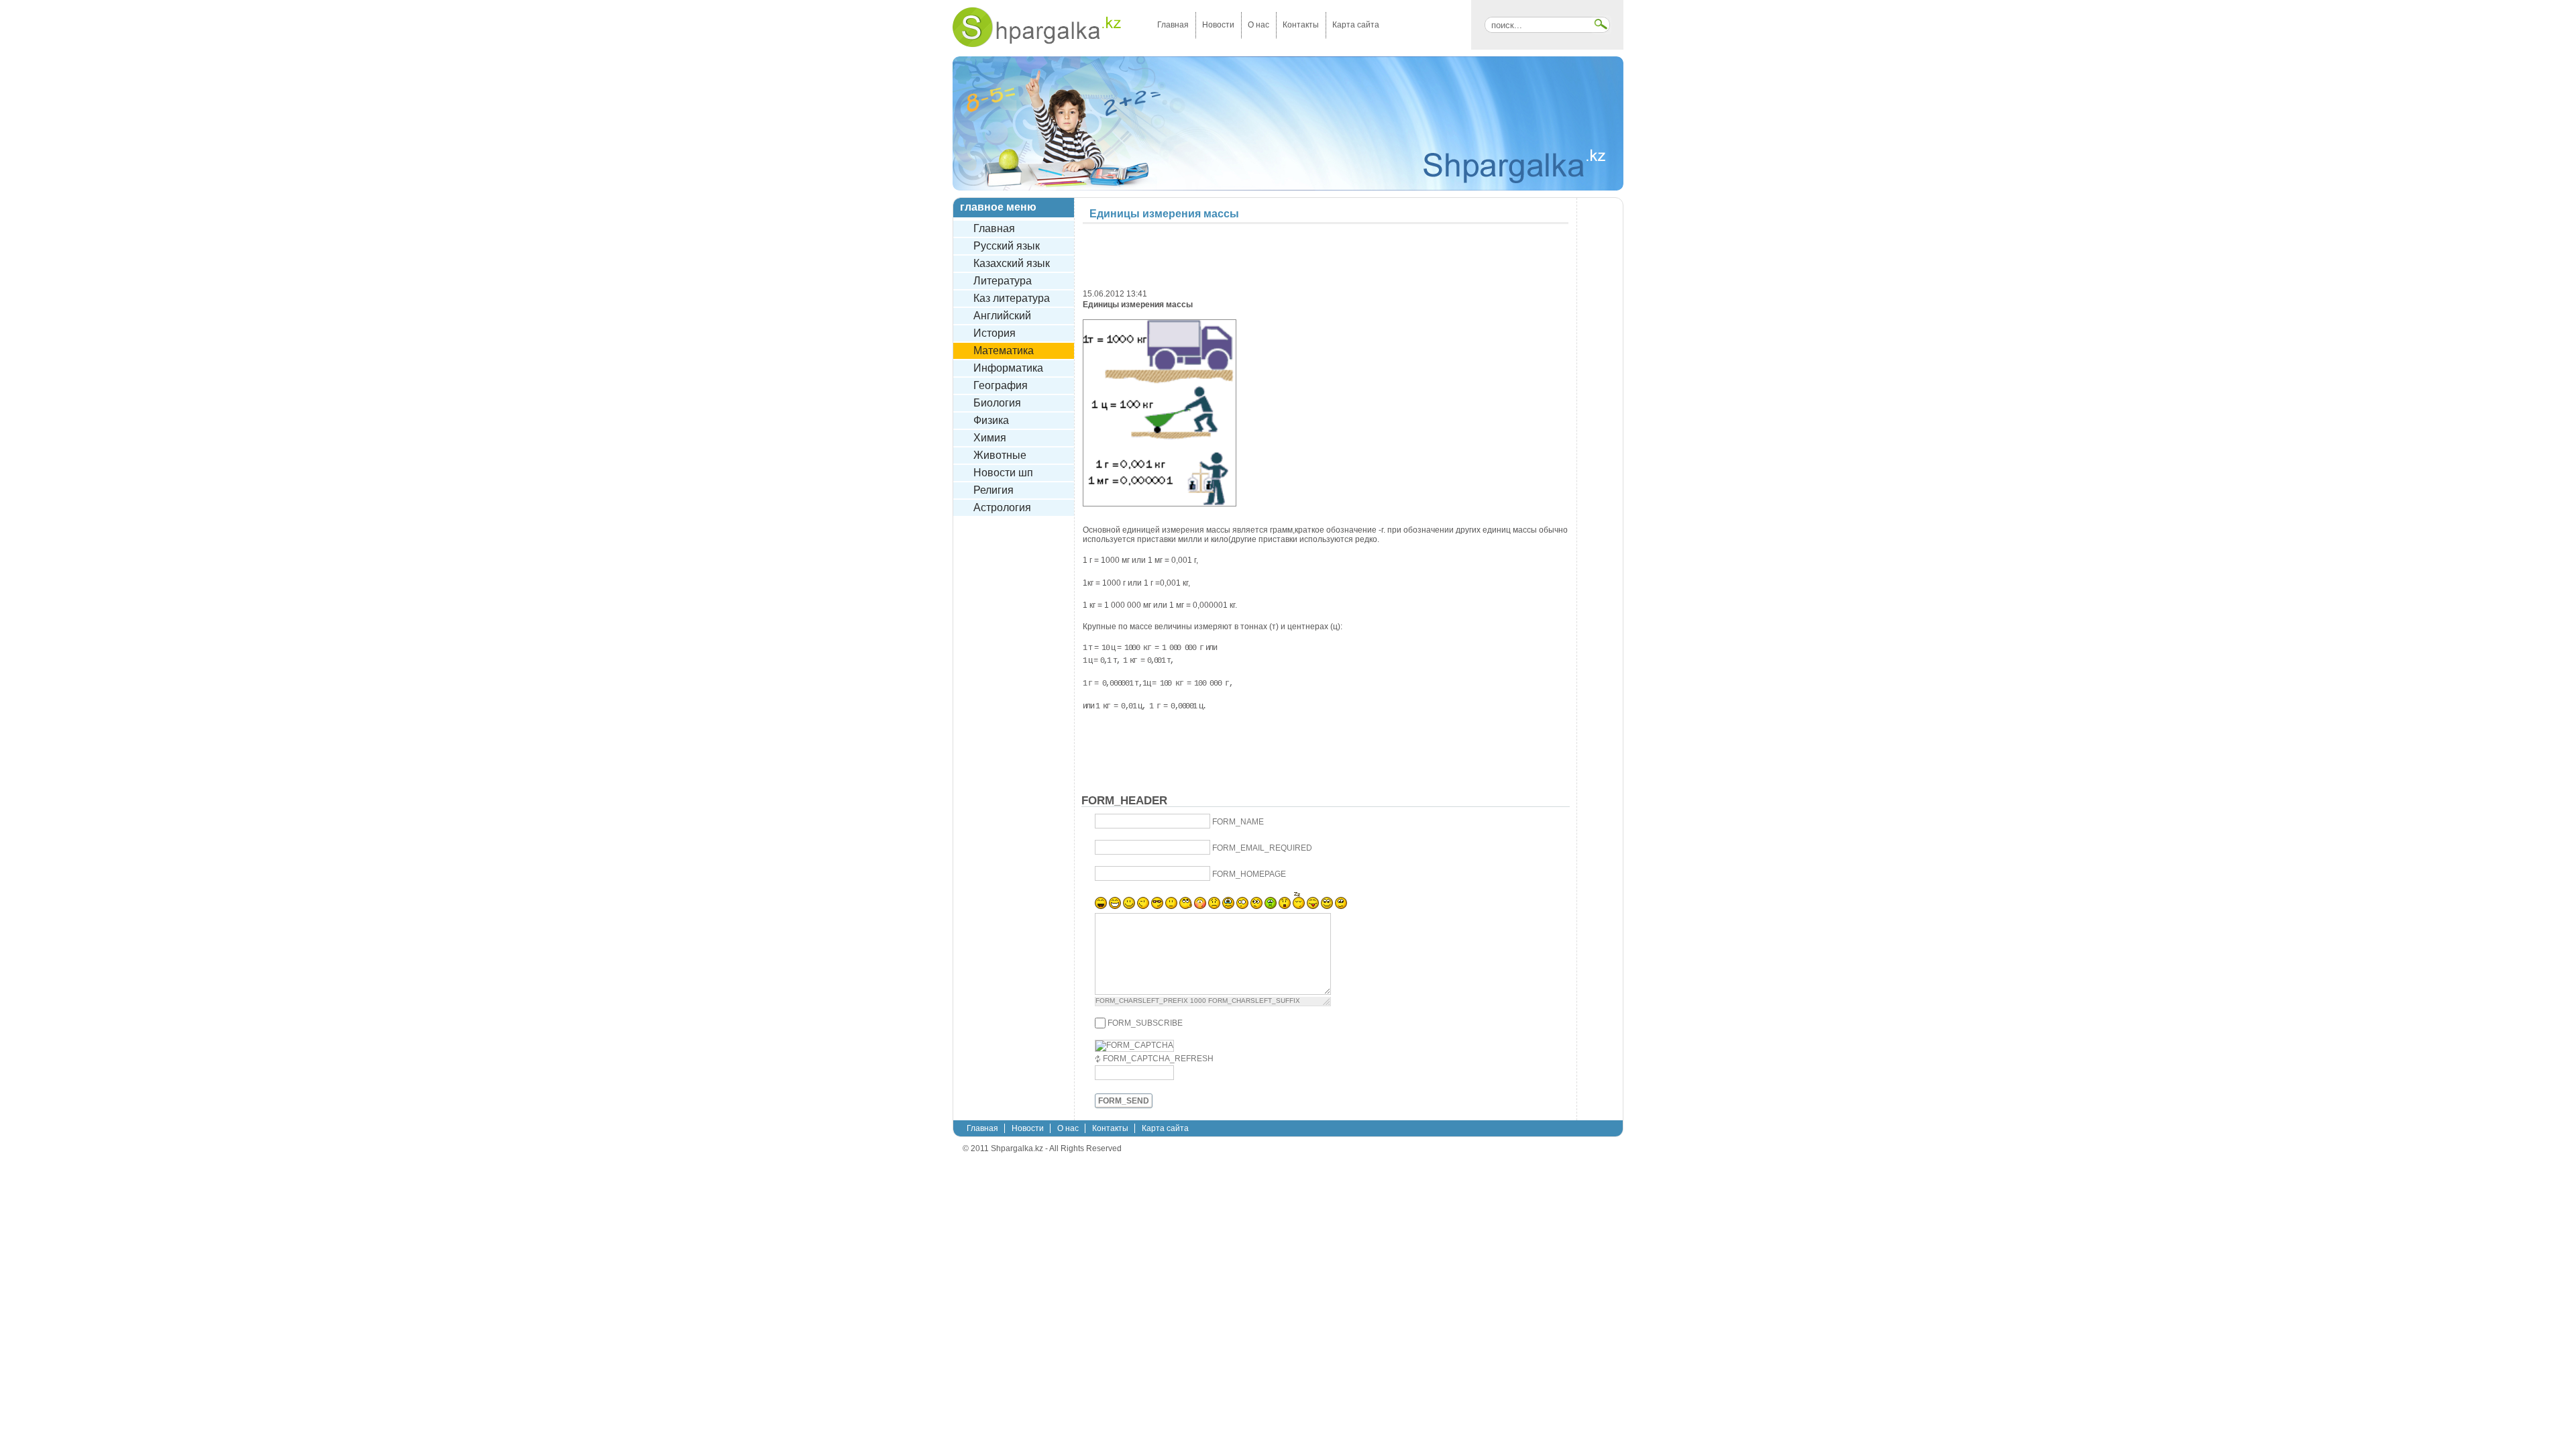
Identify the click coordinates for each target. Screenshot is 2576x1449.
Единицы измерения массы (1164, 214)
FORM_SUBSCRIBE (1145, 1023)
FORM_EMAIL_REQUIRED (1262, 848)
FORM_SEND (1124, 1101)
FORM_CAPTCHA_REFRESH (1158, 1059)
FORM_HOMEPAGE (1249, 874)
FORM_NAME (1238, 822)
